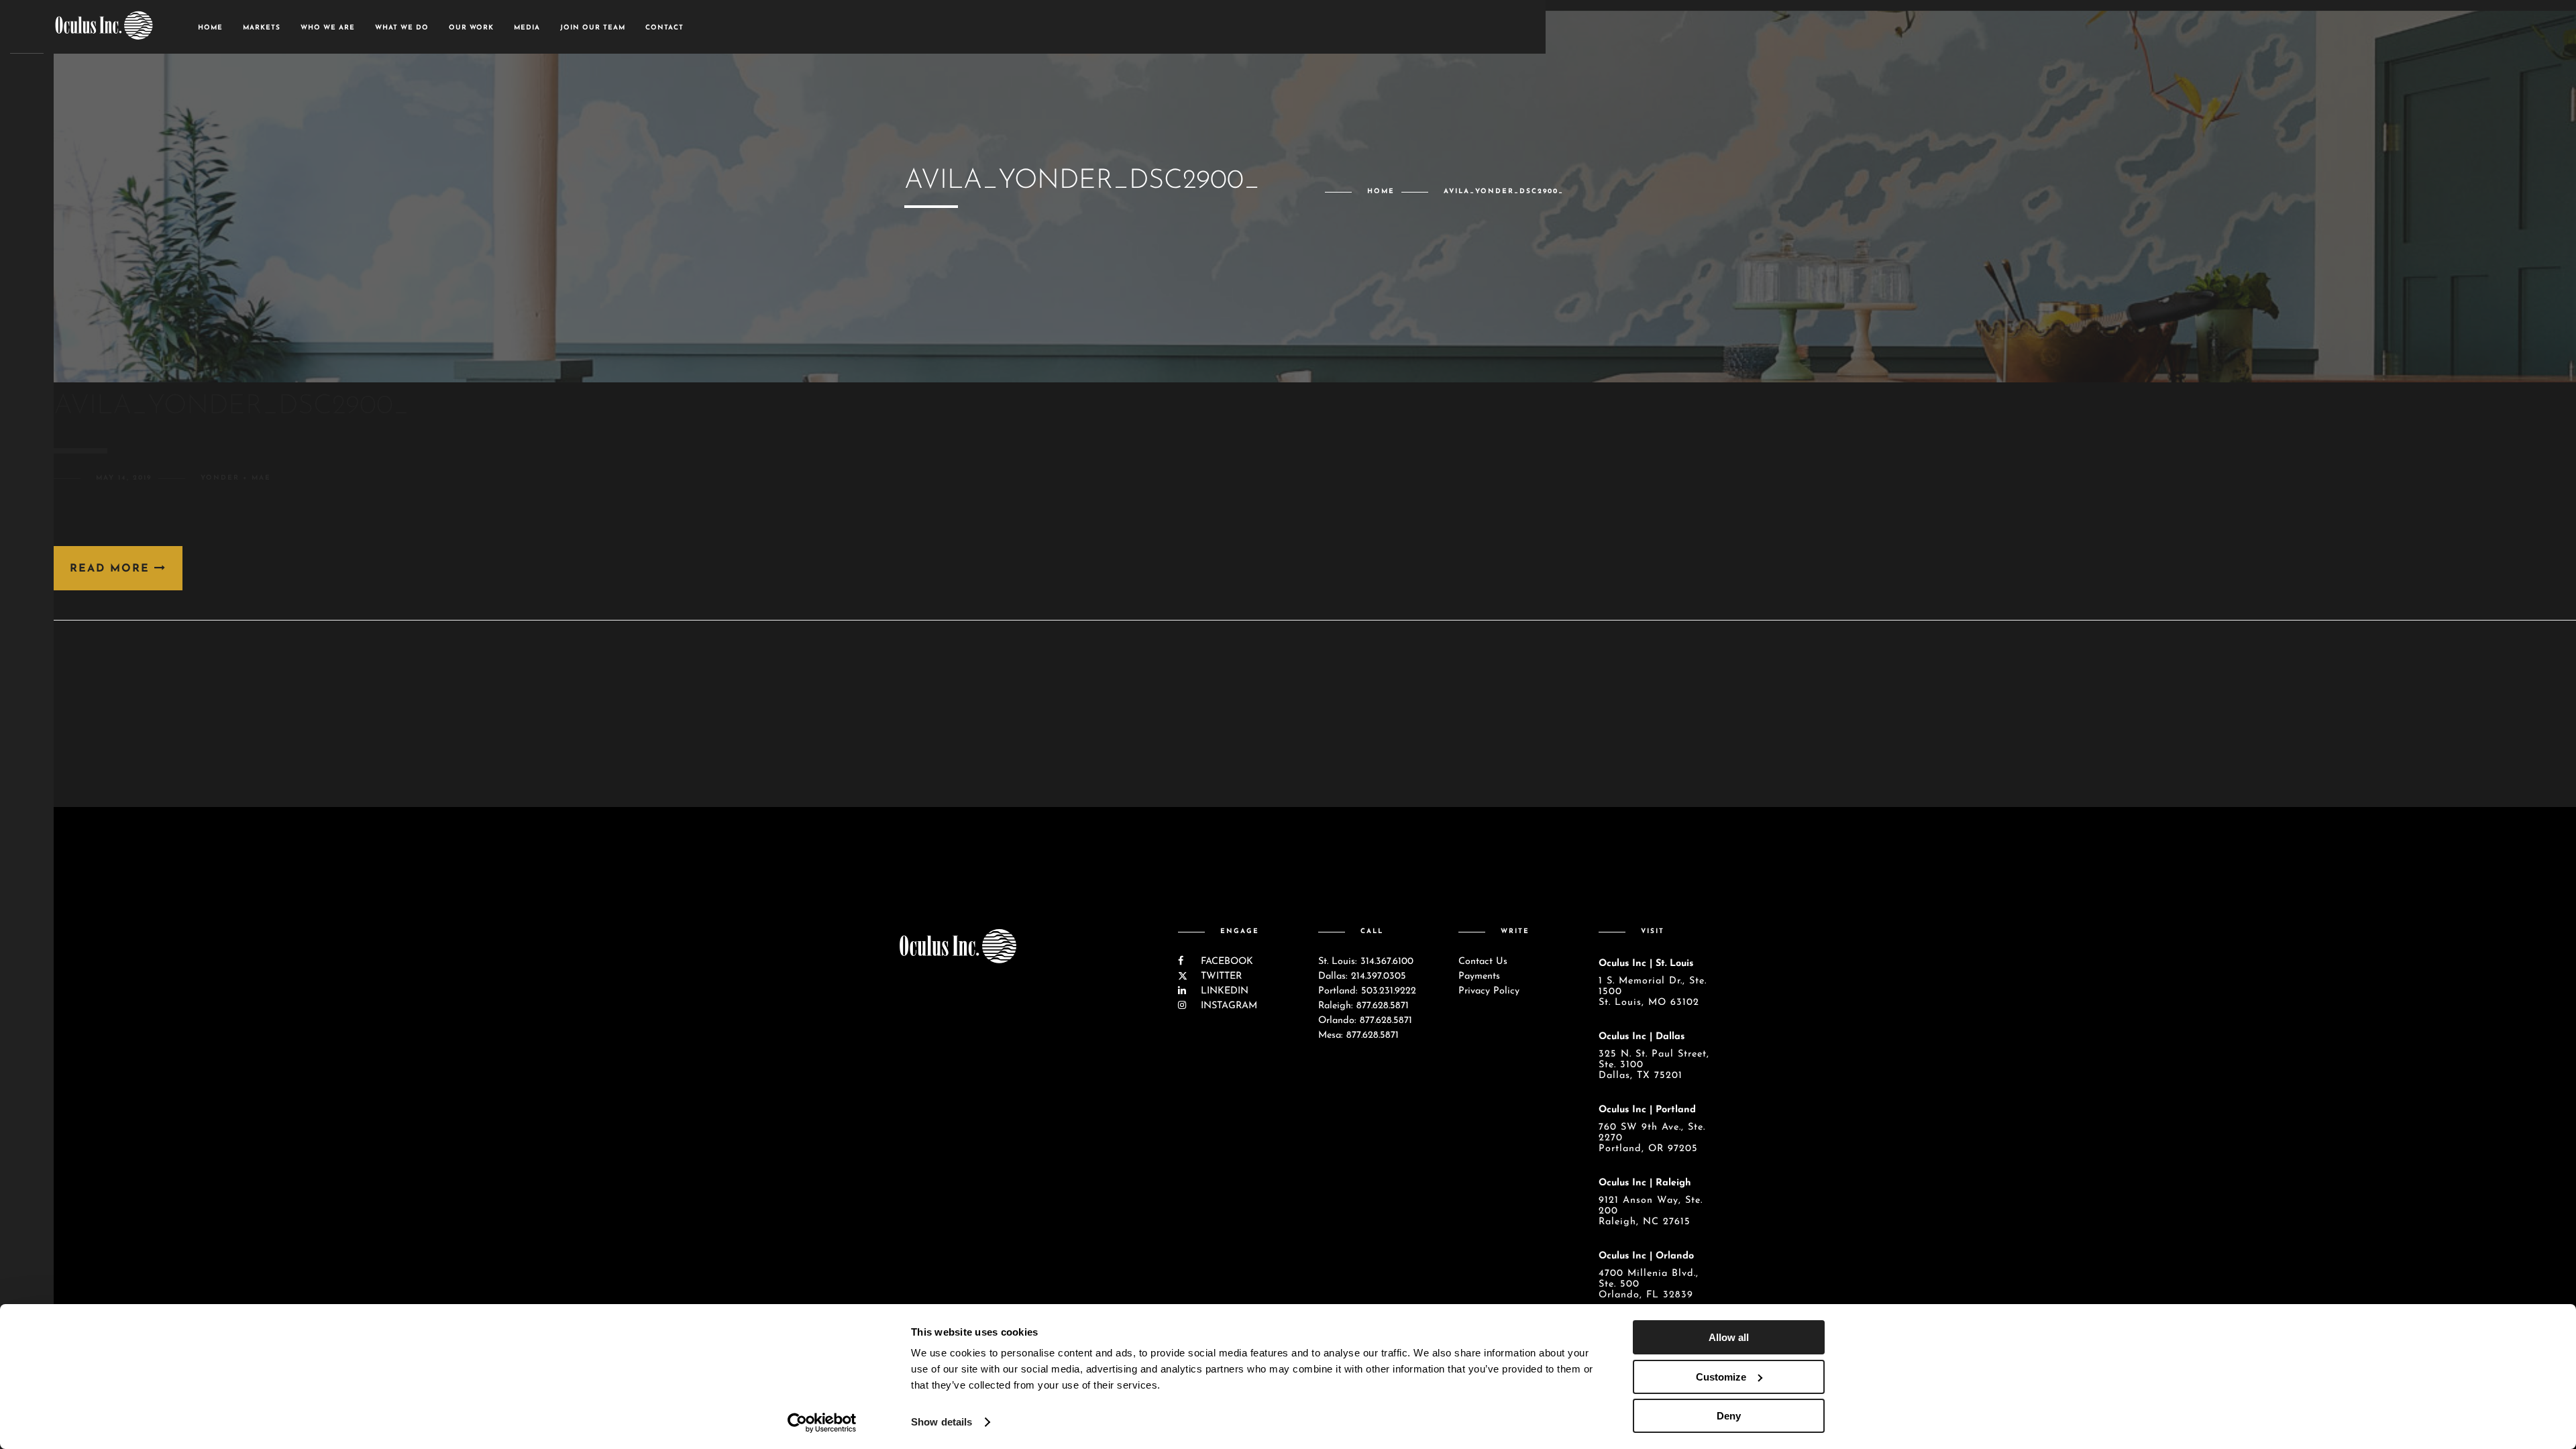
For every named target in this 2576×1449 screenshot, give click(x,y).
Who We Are (328, 28)
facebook (1225, 962)
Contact (664, 28)
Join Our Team (593, 28)
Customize (1721, 1377)
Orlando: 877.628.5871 (1365, 1021)
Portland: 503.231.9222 (1367, 991)
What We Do (402, 28)
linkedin (1223, 991)
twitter (1220, 976)
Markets (262, 28)
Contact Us (1483, 962)
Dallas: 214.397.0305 (1362, 976)
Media (527, 28)
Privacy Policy (1489, 991)
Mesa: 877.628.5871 (1358, 1035)
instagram (1227, 1006)
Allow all (1729, 1337)
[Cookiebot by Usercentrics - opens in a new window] (822, 1423)
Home (210, 28)
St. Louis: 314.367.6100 (1366, 962)
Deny (1729, 1416)
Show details (942, 1422)
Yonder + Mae (236, 478)
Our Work (471, 28)
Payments (1479, 976)
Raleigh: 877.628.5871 (1363, 1006)
